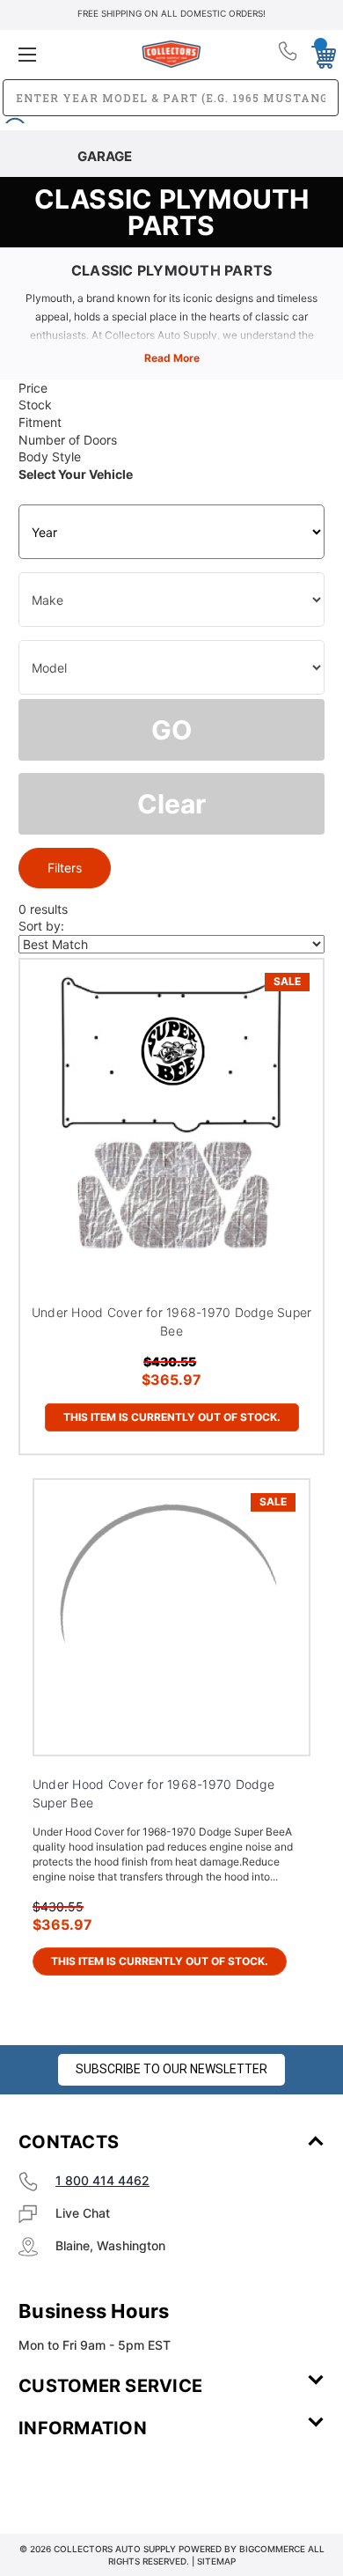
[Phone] (289, 55)
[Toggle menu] (69, 54)
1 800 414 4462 (102, 2180)
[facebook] (45, 2480)
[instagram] (93, 2480)
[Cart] (319, 54)
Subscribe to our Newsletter (171, 2069)
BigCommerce (272, 2549)
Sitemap (216, 2561)
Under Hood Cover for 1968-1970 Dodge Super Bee (172, 1321)
